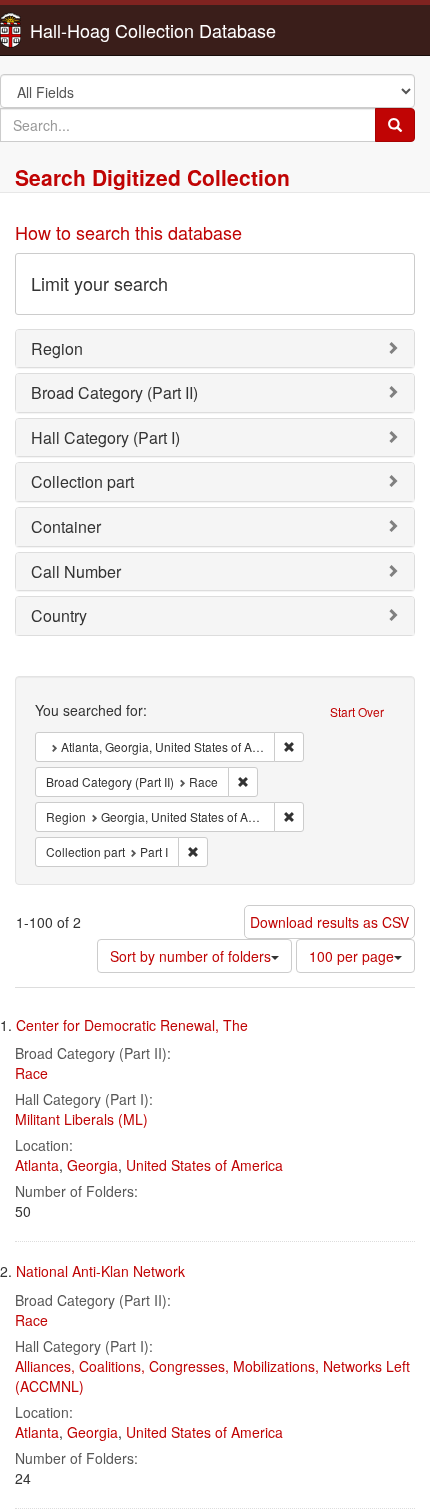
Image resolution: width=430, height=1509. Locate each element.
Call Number (76, 571)
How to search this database (128, 232)
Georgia (92, 1165)
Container (66, 526)
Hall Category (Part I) (105, 437)
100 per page (351, 956)
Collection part (82, 481)
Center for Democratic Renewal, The (132, 1025)
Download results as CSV (329, 922)
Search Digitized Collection (152, 177)
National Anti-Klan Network (100, 1271)
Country (59, 615)
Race (31, 1073)
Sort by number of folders (190, 956)
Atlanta (37, 1165)
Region (57, 348)
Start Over (357, 711)
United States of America (204, 1165)
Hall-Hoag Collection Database (90, 30)
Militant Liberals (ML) (81, 1119)
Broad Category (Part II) (114, 392)
